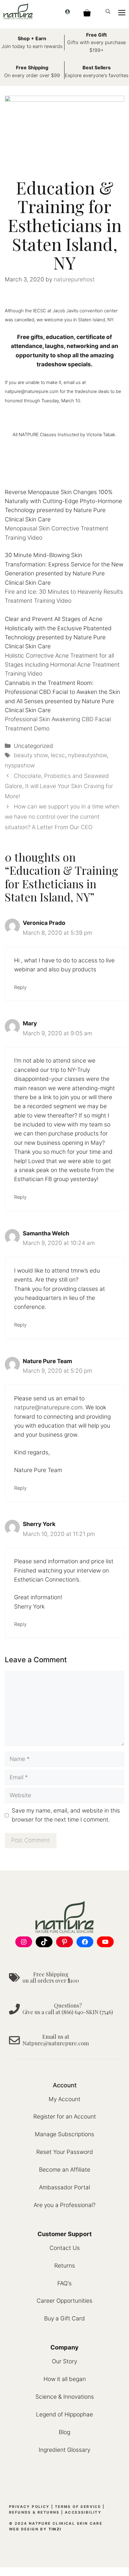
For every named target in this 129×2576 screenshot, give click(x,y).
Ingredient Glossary (64, 2450)
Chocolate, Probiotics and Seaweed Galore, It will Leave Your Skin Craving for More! (59, 786)
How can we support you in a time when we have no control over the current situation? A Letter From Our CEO (62, 817)
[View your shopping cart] (87, 11)
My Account (64, 2099)
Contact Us (65, 2248)
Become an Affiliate (65, 2170)
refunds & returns (34, 2512)
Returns (65, 2266)
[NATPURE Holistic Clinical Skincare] (18, 11)
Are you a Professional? (64, 2205)
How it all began (65, 2379)
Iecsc (58, 755)
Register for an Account (65, 2117)
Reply (20, 987)
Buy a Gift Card (64, 2318)
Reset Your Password (65, 2152)
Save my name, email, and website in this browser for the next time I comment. (66, 1815)
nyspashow (20, 765)
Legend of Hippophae (64, 2414)
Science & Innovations (65, 2397)
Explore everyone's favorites (97, 75)
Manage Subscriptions (64, 2134)
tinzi (55, 2529)
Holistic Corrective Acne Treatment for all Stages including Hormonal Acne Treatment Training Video (62, 665)
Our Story (64, 2361)
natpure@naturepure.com (48, 1407)
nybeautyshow (87, 755)
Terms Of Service (78, 2507)
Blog (64, 2432)
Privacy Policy (29, 2507)
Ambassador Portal (64, 2187)
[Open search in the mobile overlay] (109, 11)
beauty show (31, 755)
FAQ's (64, 2283)
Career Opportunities (64, 2301)
